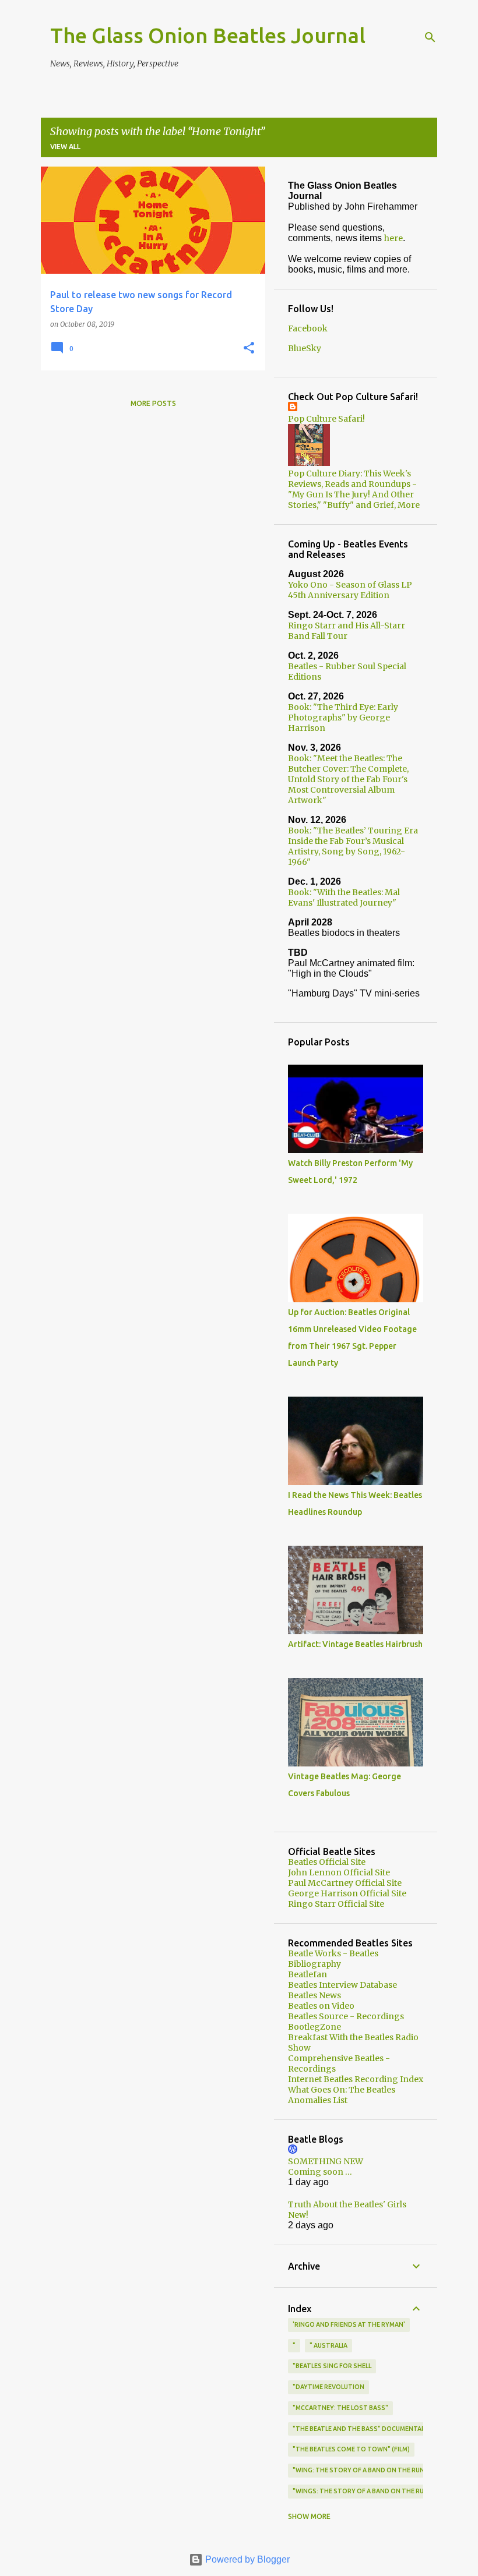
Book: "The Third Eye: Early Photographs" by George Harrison (343, 718)
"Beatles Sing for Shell (332, 2366)
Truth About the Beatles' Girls (347, 2204)
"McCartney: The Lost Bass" (340, 2408)
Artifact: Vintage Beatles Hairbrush (355, 1644)
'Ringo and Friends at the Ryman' (349, 2324)
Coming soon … (320, 2172)
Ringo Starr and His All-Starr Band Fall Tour (347, 631)
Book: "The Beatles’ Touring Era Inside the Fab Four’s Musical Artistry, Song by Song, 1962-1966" (353, 846)
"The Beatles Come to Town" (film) (351, 2449)
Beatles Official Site (327, 1862)
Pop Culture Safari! (326, 419)
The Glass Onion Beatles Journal (208, 35)
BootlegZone (314, 2027)
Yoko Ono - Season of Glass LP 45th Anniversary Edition (350, 590)
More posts (153, 403)
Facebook (308, 328)
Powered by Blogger (246, 2559)
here (393, 238)
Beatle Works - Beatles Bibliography (333, 1959)
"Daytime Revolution (328, 2387)
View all (65, 146)
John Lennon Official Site (339, 1872)
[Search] (430, 37)
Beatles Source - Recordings (346, 2016)
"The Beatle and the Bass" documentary (361, 2429)
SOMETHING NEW (326, 2161)
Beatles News (314, 1995)
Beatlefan (307, 1974)
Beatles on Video (321, 2006)
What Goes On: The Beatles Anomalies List (342, 2095)
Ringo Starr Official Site (336, 1904)
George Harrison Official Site (347, 1893)
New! (298, 2215)
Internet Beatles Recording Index (356, 2079)
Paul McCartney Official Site (345, 1883)
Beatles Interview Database (342, 1985)
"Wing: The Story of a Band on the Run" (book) (372, 2470)
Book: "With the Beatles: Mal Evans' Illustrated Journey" (344, 897)
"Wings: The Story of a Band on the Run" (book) (374, 2491)
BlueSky (305, 348)
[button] (249, 349)
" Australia (328, 2345)
